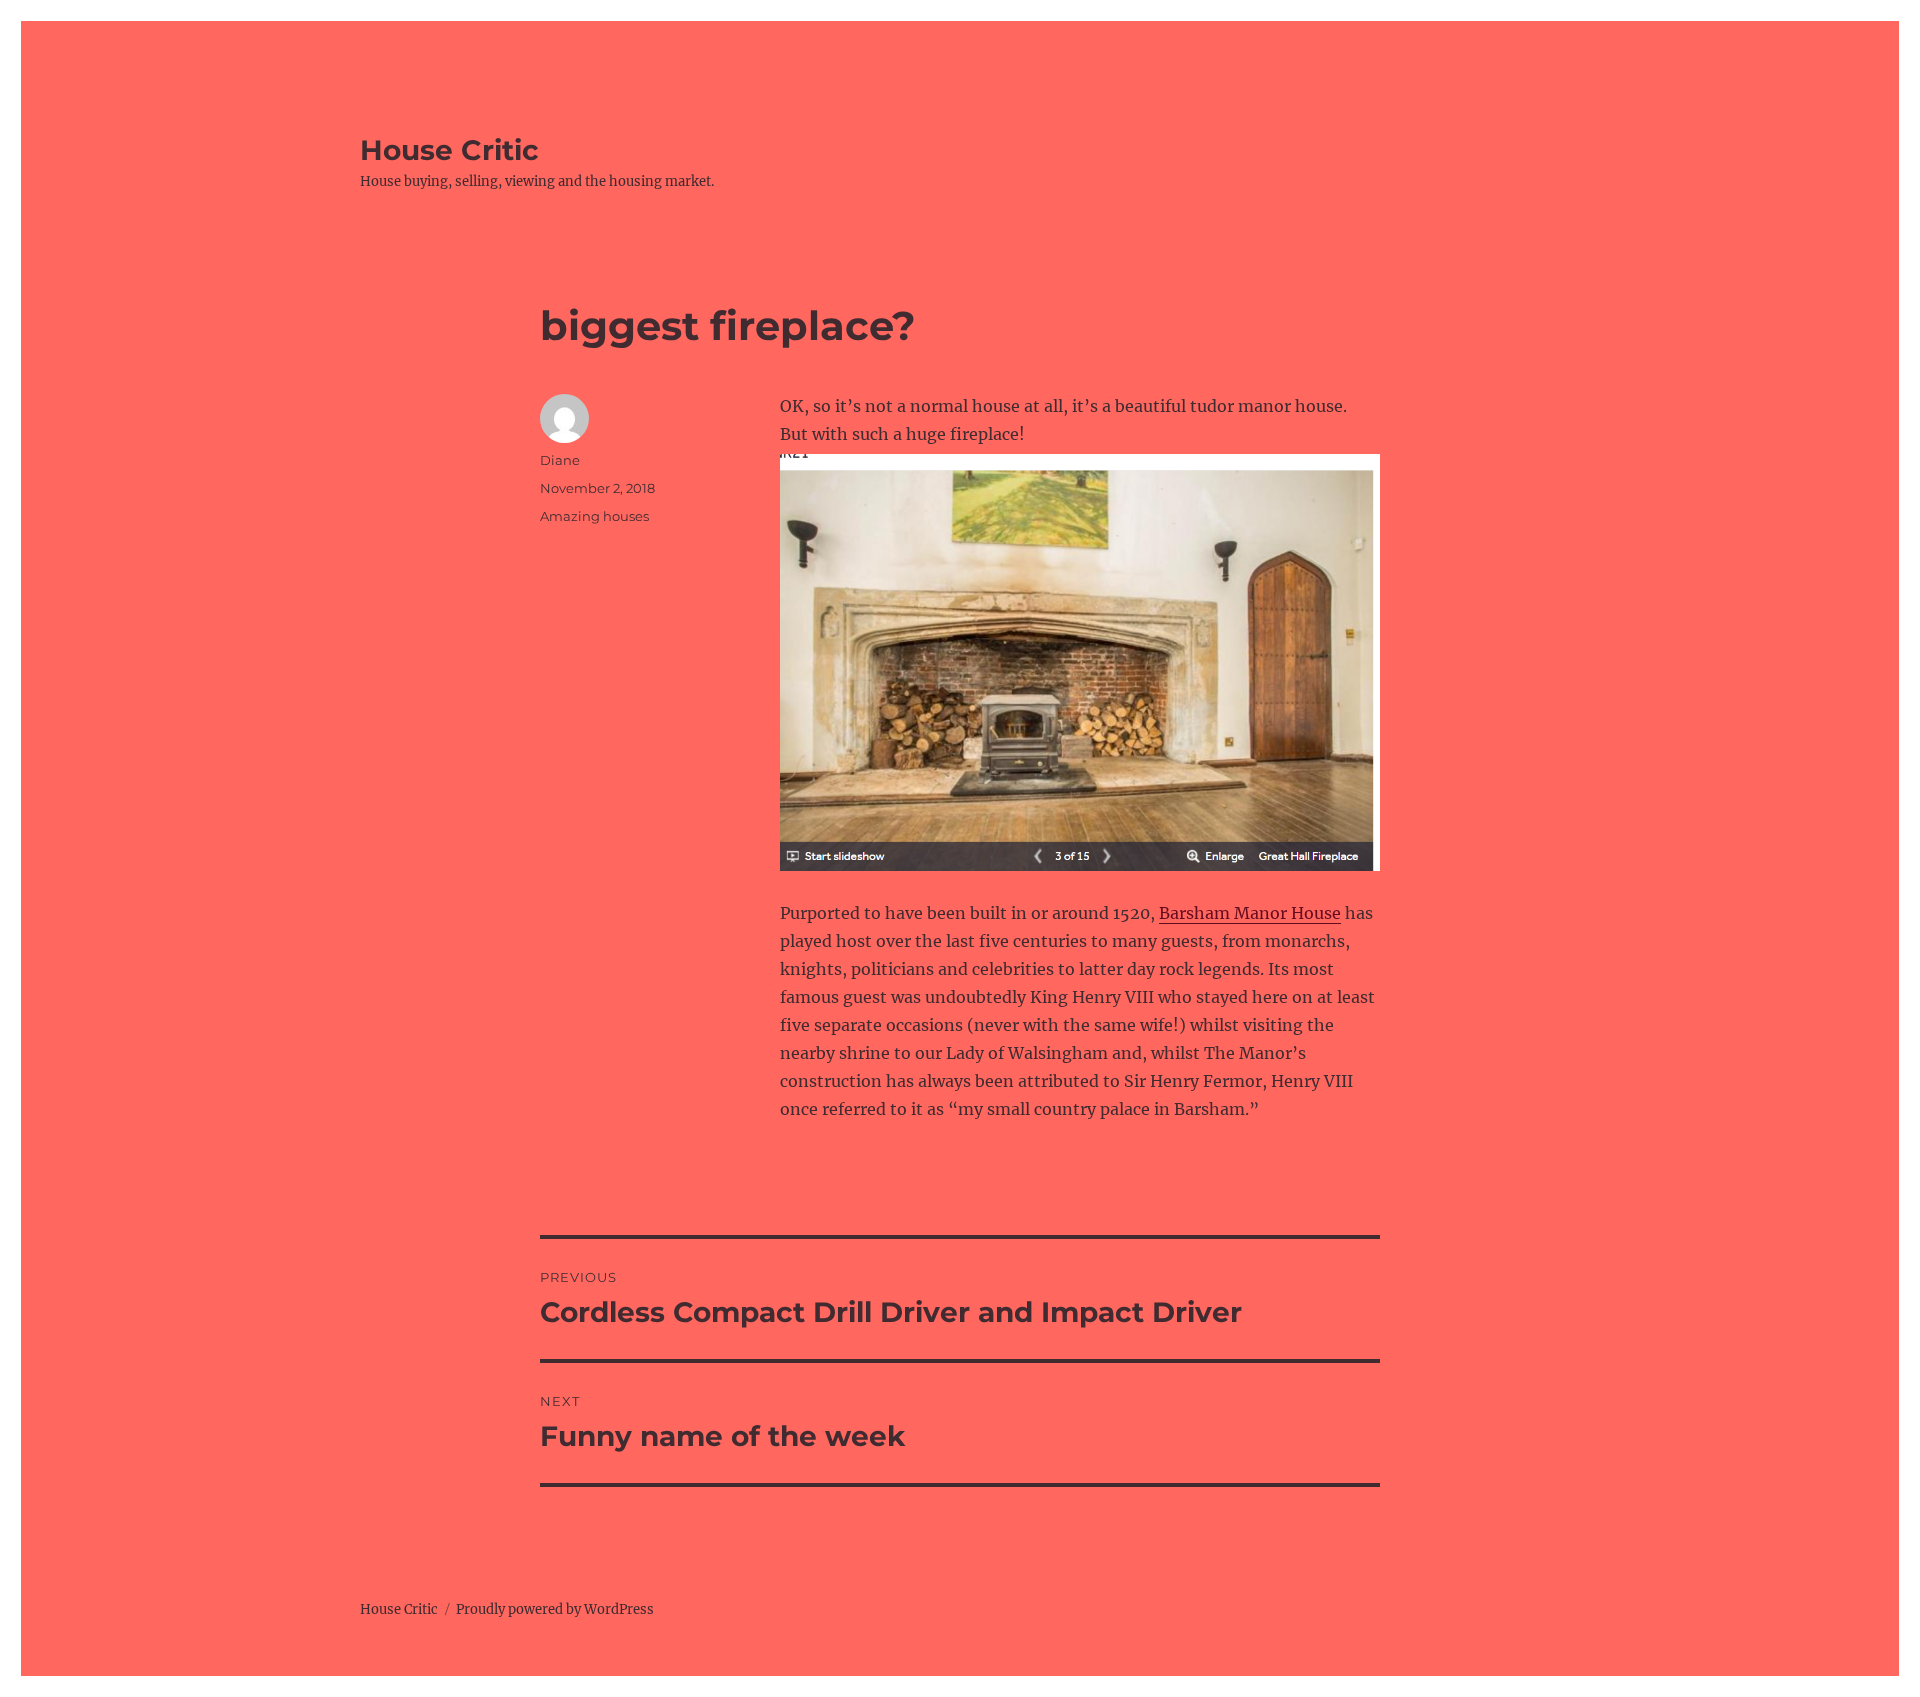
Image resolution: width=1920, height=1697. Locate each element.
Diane (560, 460)
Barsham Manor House (1250, 913)
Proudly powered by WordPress (555, 1609)
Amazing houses (594, 516)
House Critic (449, 150)
